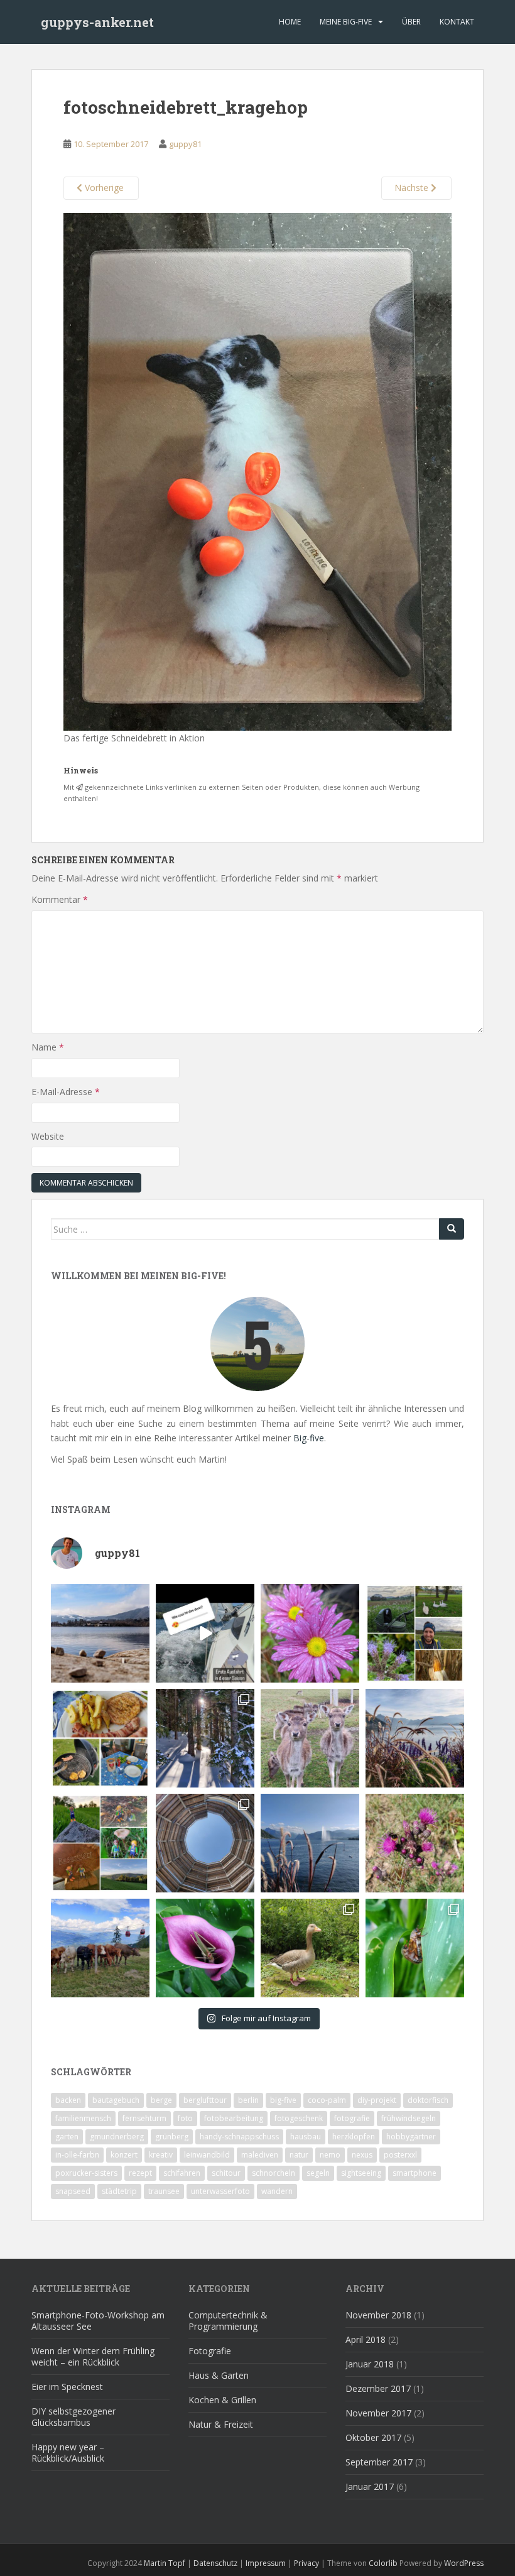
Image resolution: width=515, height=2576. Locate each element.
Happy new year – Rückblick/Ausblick (68, 2453)
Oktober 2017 (373, 2437)
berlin (248, 2100)
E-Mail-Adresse (66, 1092)
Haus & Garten (219, 2375)
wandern (277, 2191)
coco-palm (327, 2100)
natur (299, 2155)
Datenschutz (215, 2563)
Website (48, 1136)
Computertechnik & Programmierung (228, 2321)
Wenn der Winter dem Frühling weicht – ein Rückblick (93, 2356)
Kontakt (457, 22)
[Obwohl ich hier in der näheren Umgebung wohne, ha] (205, 1843)
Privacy (306, 2563)
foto (185, 2118)
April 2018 (366, 2339)
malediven (260, 2155)
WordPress (464, 2563)
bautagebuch (116, 2100)
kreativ (161, 2155)
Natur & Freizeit (221, 2424)
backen (68, 2100)
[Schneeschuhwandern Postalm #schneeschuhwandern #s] (205, 1738)
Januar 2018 (370, 2364)
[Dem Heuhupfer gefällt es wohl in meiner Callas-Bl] (205, 1948)
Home (290, 22)
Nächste (413, 188)
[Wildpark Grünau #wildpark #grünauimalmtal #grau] (310, 1948)
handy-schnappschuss (239, 2137)
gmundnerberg (117, 2137)
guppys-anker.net (97, 22)
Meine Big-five (346, 22)
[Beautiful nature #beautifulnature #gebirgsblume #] (415, 1843)
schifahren (182, 2173)
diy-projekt (377, 2100)
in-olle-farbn (77, 2155)
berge (161, 2100)
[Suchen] (452, 1229)
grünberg (172, 2137)
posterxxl (400, 2155)
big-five (283, 2100)
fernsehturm (144, 2118)
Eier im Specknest (67, 2387)
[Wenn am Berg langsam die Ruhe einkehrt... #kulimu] (100, 1948)
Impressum (266, 2563)
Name (48, 1047)
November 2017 (378, 2413)
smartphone (415, 2173)
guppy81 (185, 144)
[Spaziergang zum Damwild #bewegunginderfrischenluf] (310, 1738)
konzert (124, 2155)
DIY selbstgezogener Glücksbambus (73, 2417)
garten (67, 2137)
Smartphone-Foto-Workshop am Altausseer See (98, 2321)
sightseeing (361, 2173)
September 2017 (379, 2462)
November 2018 (378, 2315)
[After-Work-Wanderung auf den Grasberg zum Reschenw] (100, 1843)
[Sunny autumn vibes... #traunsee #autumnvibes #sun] (415, 1738)
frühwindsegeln (409, 2118)
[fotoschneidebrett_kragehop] (258, 470)
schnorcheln (274, 2173)
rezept (140, 2173)
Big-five (309, 1438)
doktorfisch (428, 2100)
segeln (318, 2173)
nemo (330, 2155)
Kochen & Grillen (222, 2400)
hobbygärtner (411, 2137)
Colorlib (383, 2563)
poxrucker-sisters (86, 2173)
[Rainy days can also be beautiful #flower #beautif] (310, 1633)
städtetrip (119, 2191)
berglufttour (205, 2100)
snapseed (73, 2191)
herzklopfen (354, 2137)
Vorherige (103, 188)
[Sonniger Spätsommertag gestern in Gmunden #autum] (310, 1843)
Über (411, 22)
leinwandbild (207, 2155)
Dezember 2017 (378, 2388)
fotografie (352, 2118)
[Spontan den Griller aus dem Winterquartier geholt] (100, 1738)
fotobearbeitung (234, 2118)
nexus (362, 2155)
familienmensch (83, 2118)
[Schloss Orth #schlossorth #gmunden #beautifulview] (100, 1633)
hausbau (306, 2137)
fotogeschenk (299, 2118)
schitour (226, 2173)
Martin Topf (165, 2563)
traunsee (164, 2191)
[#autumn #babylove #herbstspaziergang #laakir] (415, 1633)
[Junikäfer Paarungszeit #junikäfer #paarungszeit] (415, 1948)
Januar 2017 (370, 2486)
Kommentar (60, 899)
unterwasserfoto (220, 2191)
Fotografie (210, 2351)
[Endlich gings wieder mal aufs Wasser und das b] (205, 1633)
